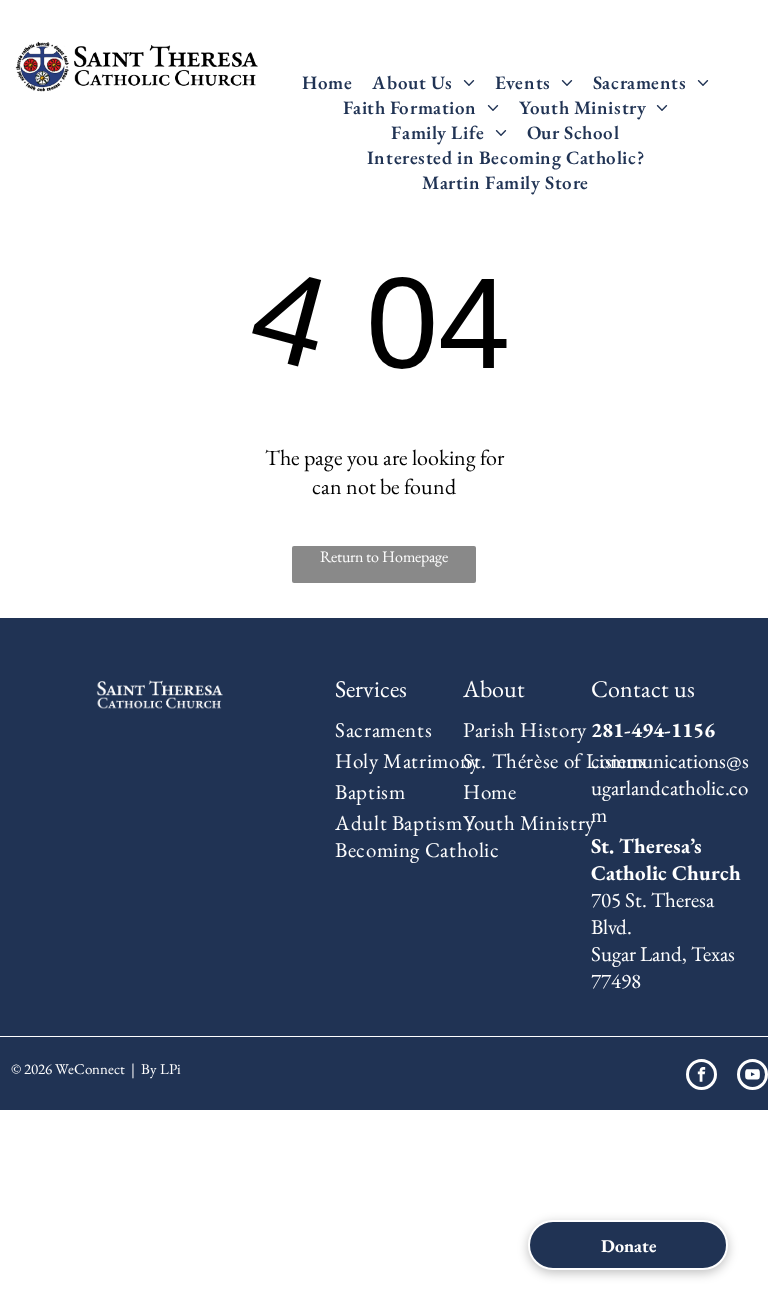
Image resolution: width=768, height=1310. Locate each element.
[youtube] (752, 1077)
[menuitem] (327, 82)
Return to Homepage (384, 556)
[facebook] (701, 1077)
